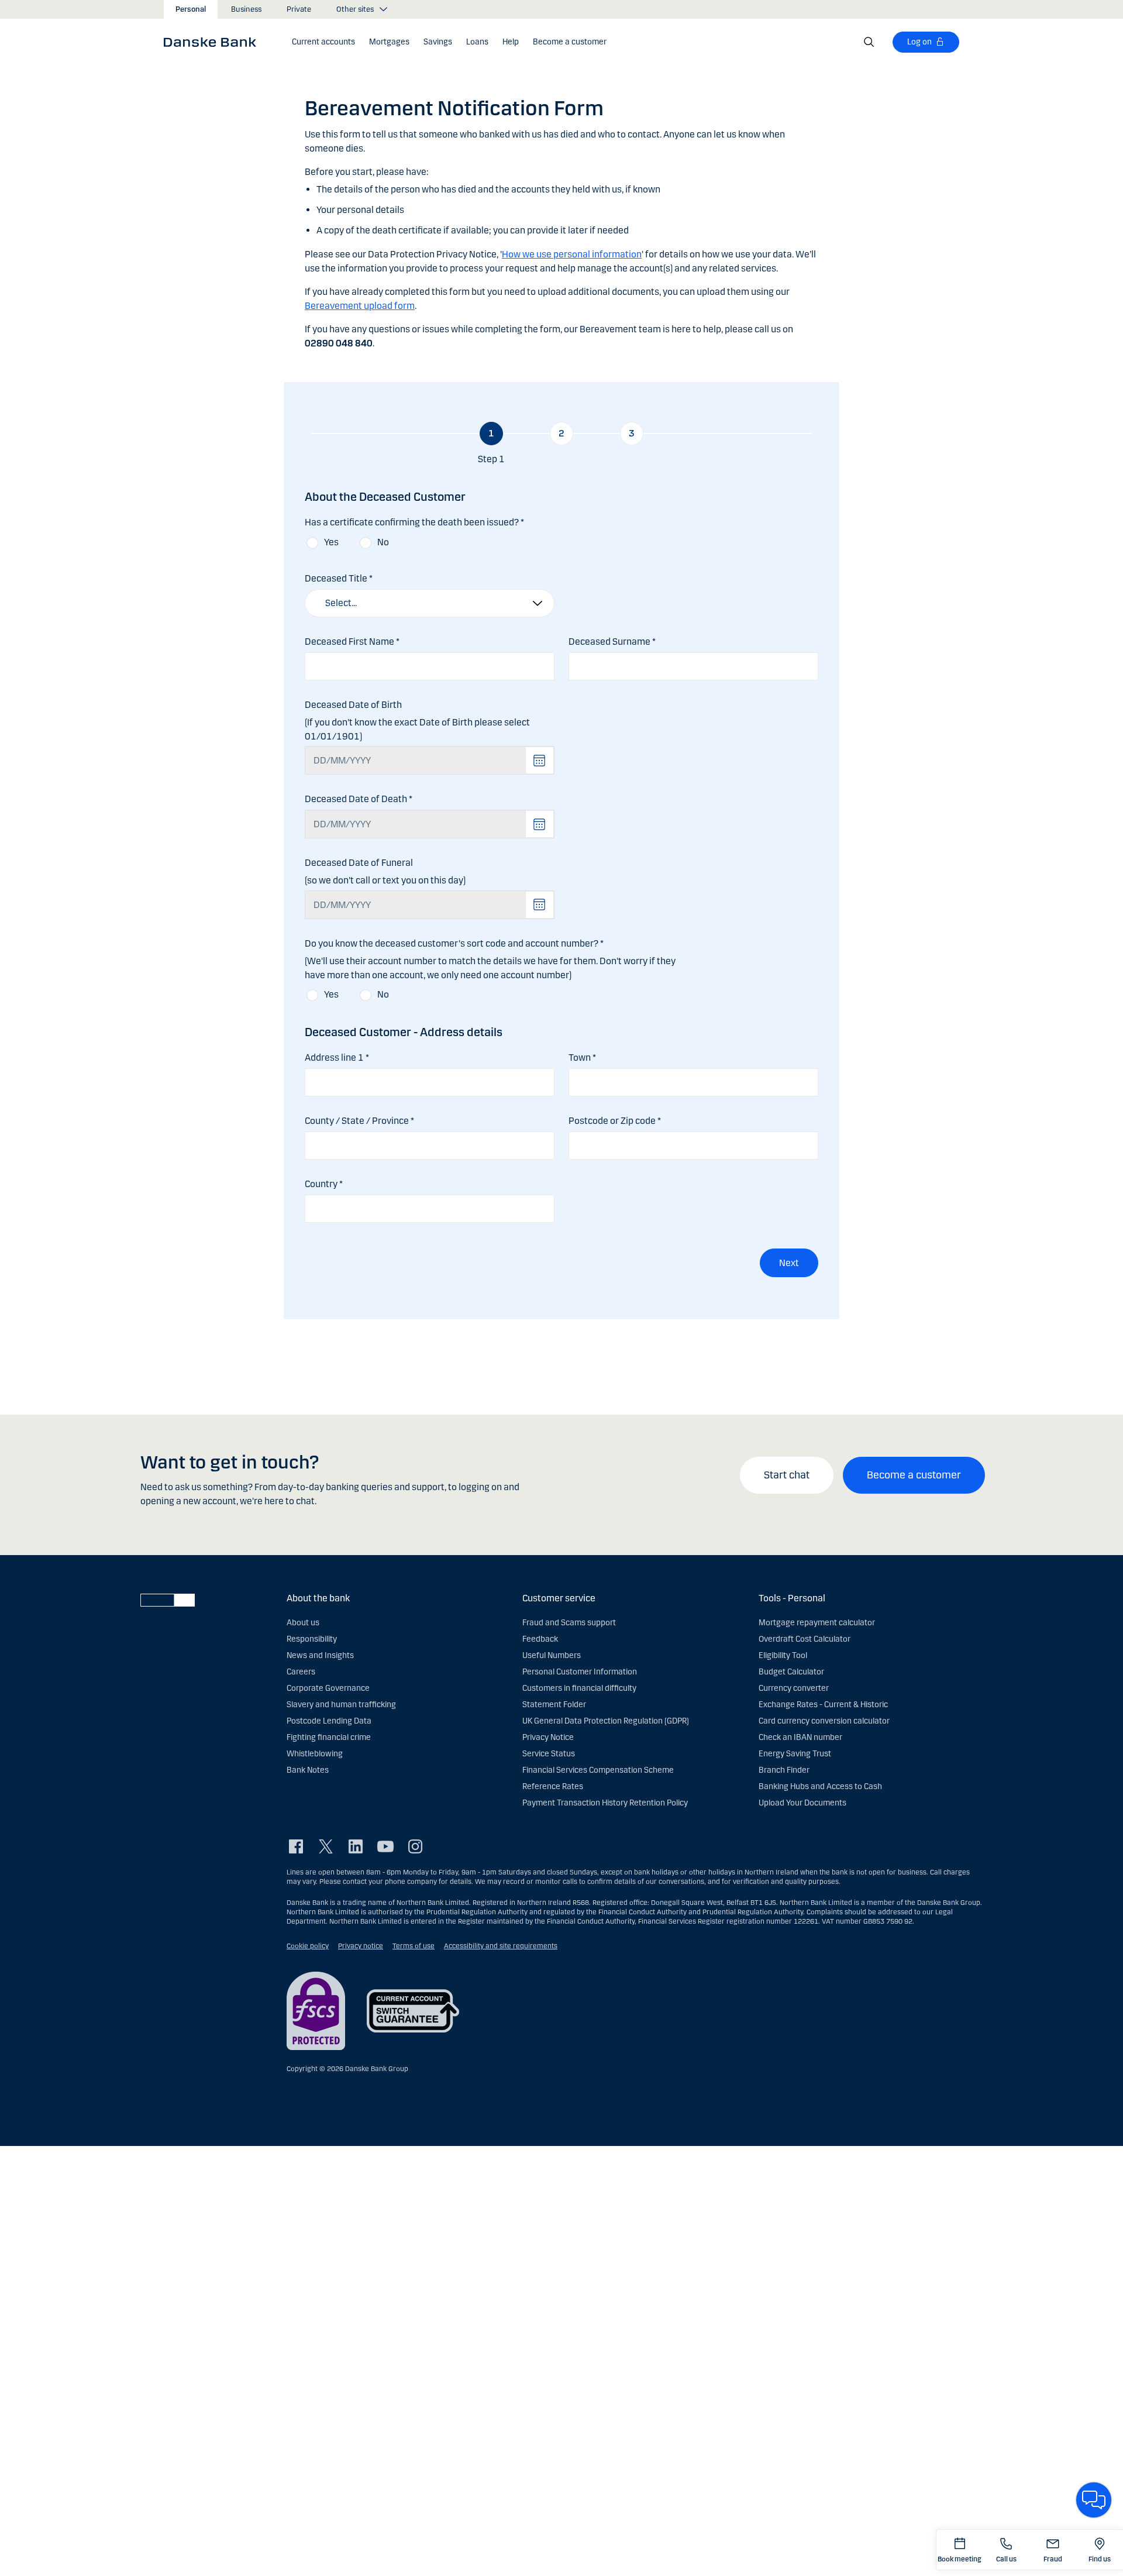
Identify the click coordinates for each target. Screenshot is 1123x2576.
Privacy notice (361, 1946)
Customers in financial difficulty (579, 1688)
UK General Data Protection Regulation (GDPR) (606, 1721)
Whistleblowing (315, 1754)
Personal (191, 9)
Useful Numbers (552, 1655)
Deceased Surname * (612, 642)
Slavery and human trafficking (341, 1705)
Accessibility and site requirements (501, 1946)
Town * (582, 1057)
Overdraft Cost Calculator (805, 1639)
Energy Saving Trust (795, 1754)
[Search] (869, 42)
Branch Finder (784, 1770)
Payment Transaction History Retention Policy (605, 1803)
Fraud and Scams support (569, 1623)
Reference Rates (553, 1786)
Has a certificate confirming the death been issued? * (414, 522)
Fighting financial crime (329, 1737)
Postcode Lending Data (329, 1721)
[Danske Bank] (214, 42)
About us (303, 1623)
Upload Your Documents (802, 1803)
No (383, 542)
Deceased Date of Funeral (359, 863)
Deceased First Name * (352, 642)
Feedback (540, 1639)
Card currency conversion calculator (824, 1721)
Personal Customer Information (580, 1672)
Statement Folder (554, 1705)
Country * (324, 1184)
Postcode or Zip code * (615, 1121)
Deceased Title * (339, 578)
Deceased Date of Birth (353, 705)
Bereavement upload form (360, 306)
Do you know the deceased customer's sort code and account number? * (454, 943)
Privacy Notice (548, 1737)
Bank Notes (308, 1770)
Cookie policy (308, 1946)
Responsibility (312, 1639)
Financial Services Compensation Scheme (598, 1770)
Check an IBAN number (800, 1737)
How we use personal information (572, 254)
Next (789, 1263)
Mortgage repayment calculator (817, 1623)
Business (246, 9)
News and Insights (320, 1655)
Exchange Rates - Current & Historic (823, 1705)
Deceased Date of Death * (359, 799)
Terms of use (414, 1946)
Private (299, 9)
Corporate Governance (328, 1688)
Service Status (549, 1754)
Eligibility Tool (783, 1655)
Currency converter (794, 1688)
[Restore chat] (1094, 2500)
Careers (301, 1672)
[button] (323, 42)
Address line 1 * (337, 1057)
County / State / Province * (359, 1121)
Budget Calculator (791, 1672)
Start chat (787, 1475)
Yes (331, 542)
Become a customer (914, 1475)
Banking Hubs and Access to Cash (820, 1786)
